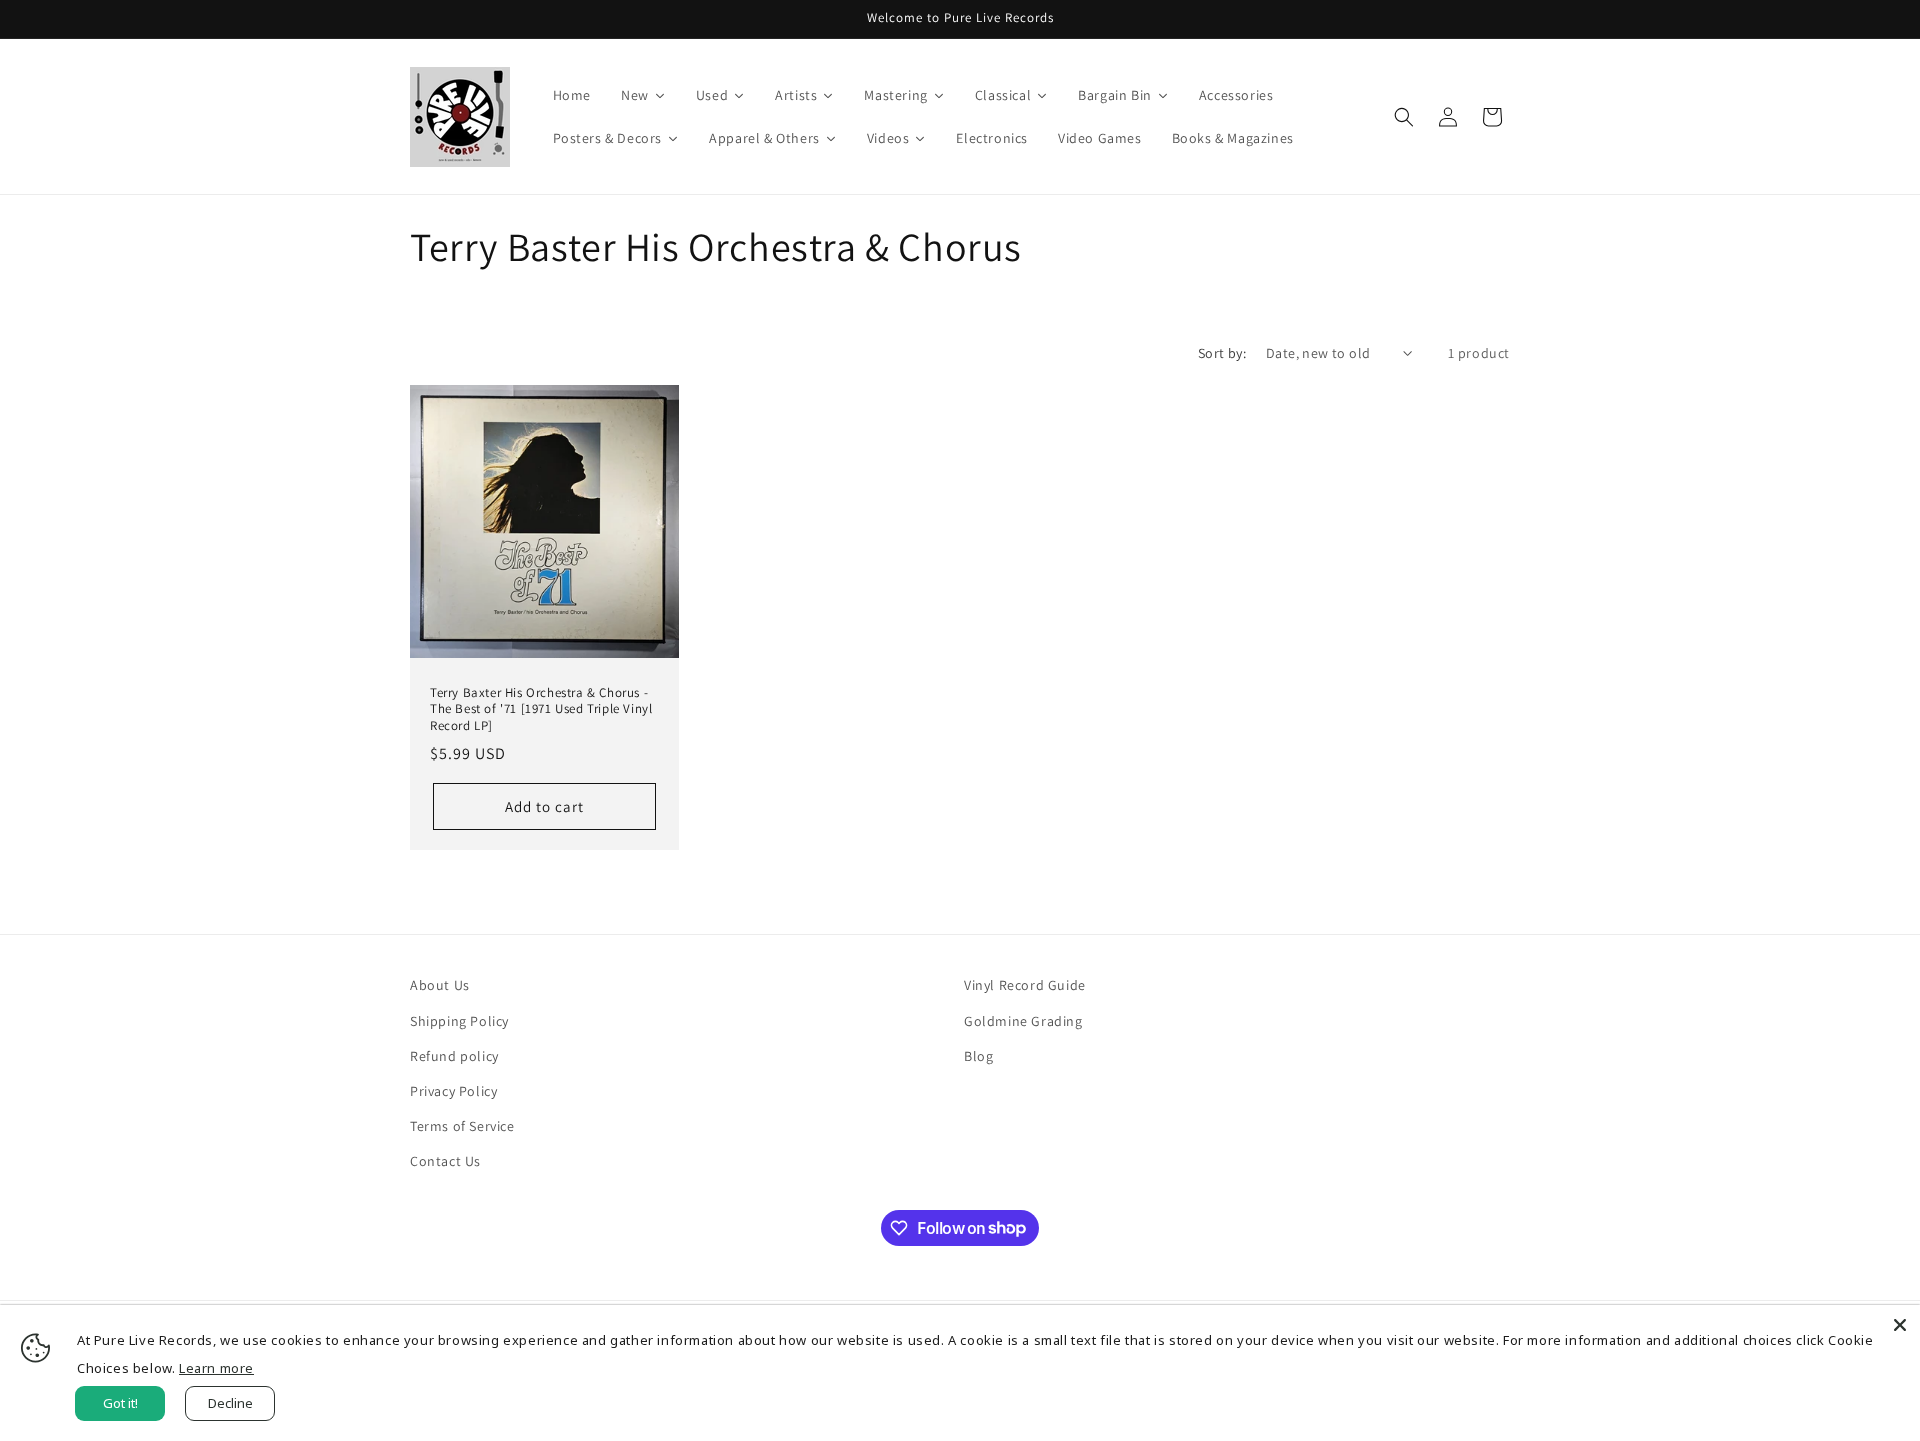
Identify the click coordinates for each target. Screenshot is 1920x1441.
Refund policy (454, 1056)
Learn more (216, 1368)
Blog (978, 1056)
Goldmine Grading (1023, 1021)
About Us (440, 985)
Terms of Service (462, 1126)
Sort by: (1222, 353)
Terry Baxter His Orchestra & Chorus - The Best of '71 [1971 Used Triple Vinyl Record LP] (541, 710)
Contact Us (445, 1161)
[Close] (1900, 1325)
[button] (1404, 117)
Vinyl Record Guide (1025, 985)
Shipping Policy (459, 1021)
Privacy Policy (453, 1091)
